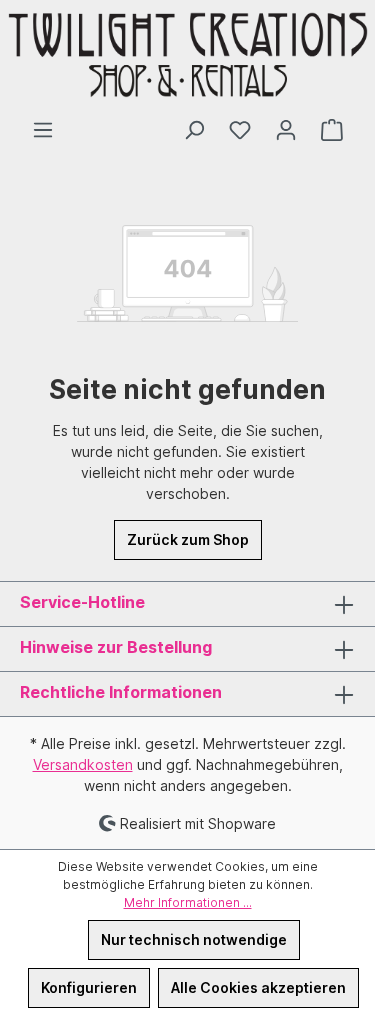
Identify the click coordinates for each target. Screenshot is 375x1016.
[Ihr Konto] (286, 130)
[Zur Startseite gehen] (187, 59)
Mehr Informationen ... (188, 902)
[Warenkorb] (332, 130)
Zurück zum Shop (188, 539)
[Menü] (43, 130)
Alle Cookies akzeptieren (258, 987)
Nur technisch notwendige (194, 939)
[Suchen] (194, 130)
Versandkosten (83, 764)
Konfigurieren (89, 987)
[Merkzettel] (240, 130)
